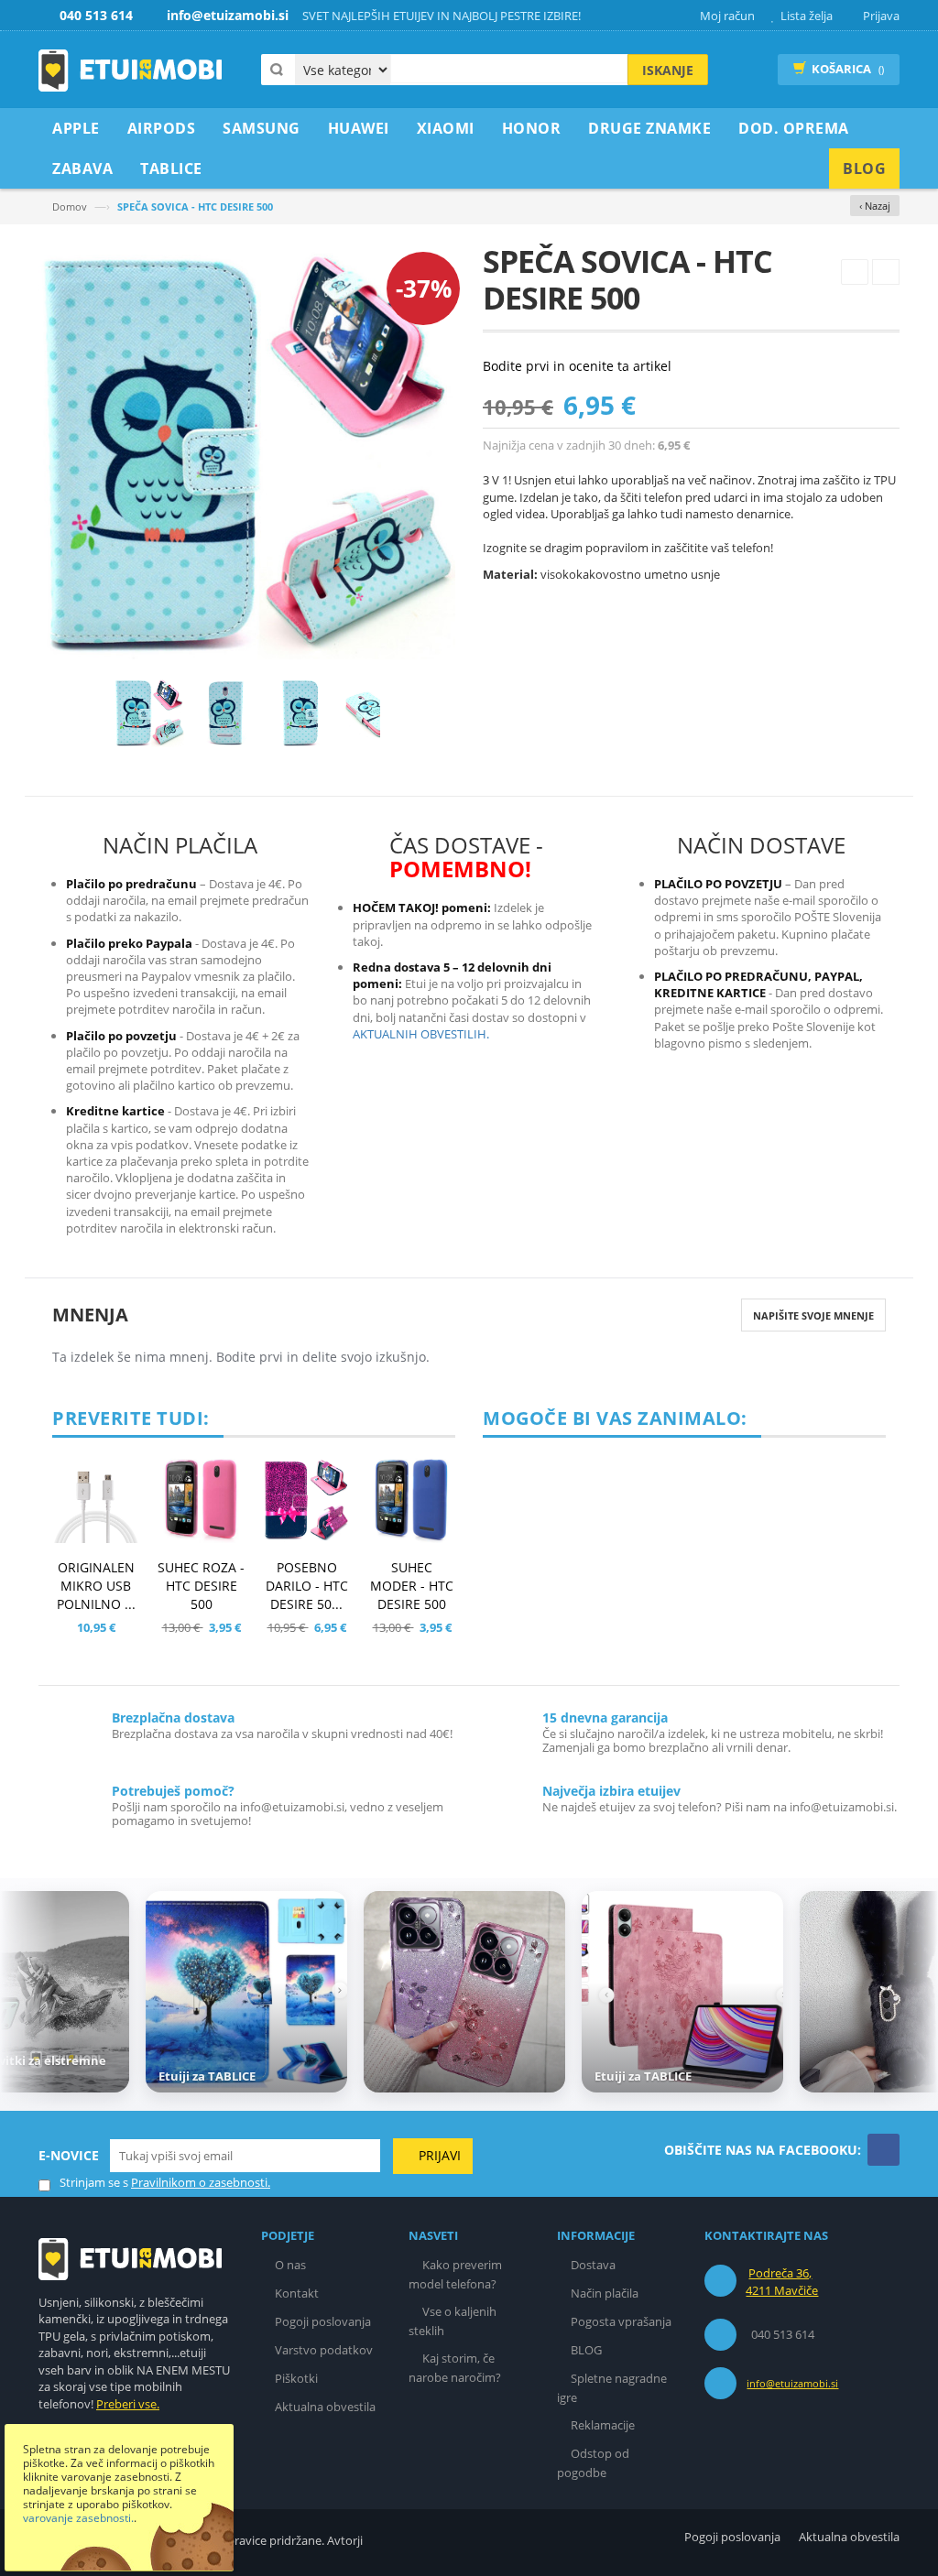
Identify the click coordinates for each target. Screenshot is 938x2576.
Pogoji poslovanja (323, 2321)
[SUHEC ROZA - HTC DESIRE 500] (201, 1500)
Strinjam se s (94, 2182)
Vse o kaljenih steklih (453, 2321)
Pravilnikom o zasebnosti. (201, 2182)
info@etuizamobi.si (792, 2383)
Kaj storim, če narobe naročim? (455, 2368)
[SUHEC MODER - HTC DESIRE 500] (412, 1500)
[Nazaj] (25, 1994)
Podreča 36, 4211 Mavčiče (782, 2282)
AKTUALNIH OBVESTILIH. (421, 1034)
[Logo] (130, 2257)
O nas (290, 2265)
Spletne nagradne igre (612, 2388)
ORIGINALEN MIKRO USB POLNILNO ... (96, 1586)
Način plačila (605, 2293)
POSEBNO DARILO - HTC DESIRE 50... (307, 1586)
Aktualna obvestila (325, 2407)
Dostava (593, 2265)
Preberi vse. (128, 2404)
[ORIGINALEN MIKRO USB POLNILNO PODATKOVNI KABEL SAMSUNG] (96, 1500)
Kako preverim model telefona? (455, 2274)
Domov (70, 207)
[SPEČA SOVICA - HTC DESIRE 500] (149, 712)
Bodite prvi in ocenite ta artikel (577, 366)
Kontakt (297, 2293)
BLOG (586, 2350)
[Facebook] (883, 2150)
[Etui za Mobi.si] (130, 71)
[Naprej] (886, 272)
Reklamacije (603, 2425)
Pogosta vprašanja (621, 2321)
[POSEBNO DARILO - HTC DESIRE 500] (306, 1500)
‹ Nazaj (875, 206)
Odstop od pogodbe (593, 2463)
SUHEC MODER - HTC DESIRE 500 (412, 1586)
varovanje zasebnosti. (78, 2518)
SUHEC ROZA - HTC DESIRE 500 (201, 1586)
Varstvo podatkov (324, 2350)
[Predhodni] (855, 272)
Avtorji (345, 2540)
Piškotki (296, 2378)
